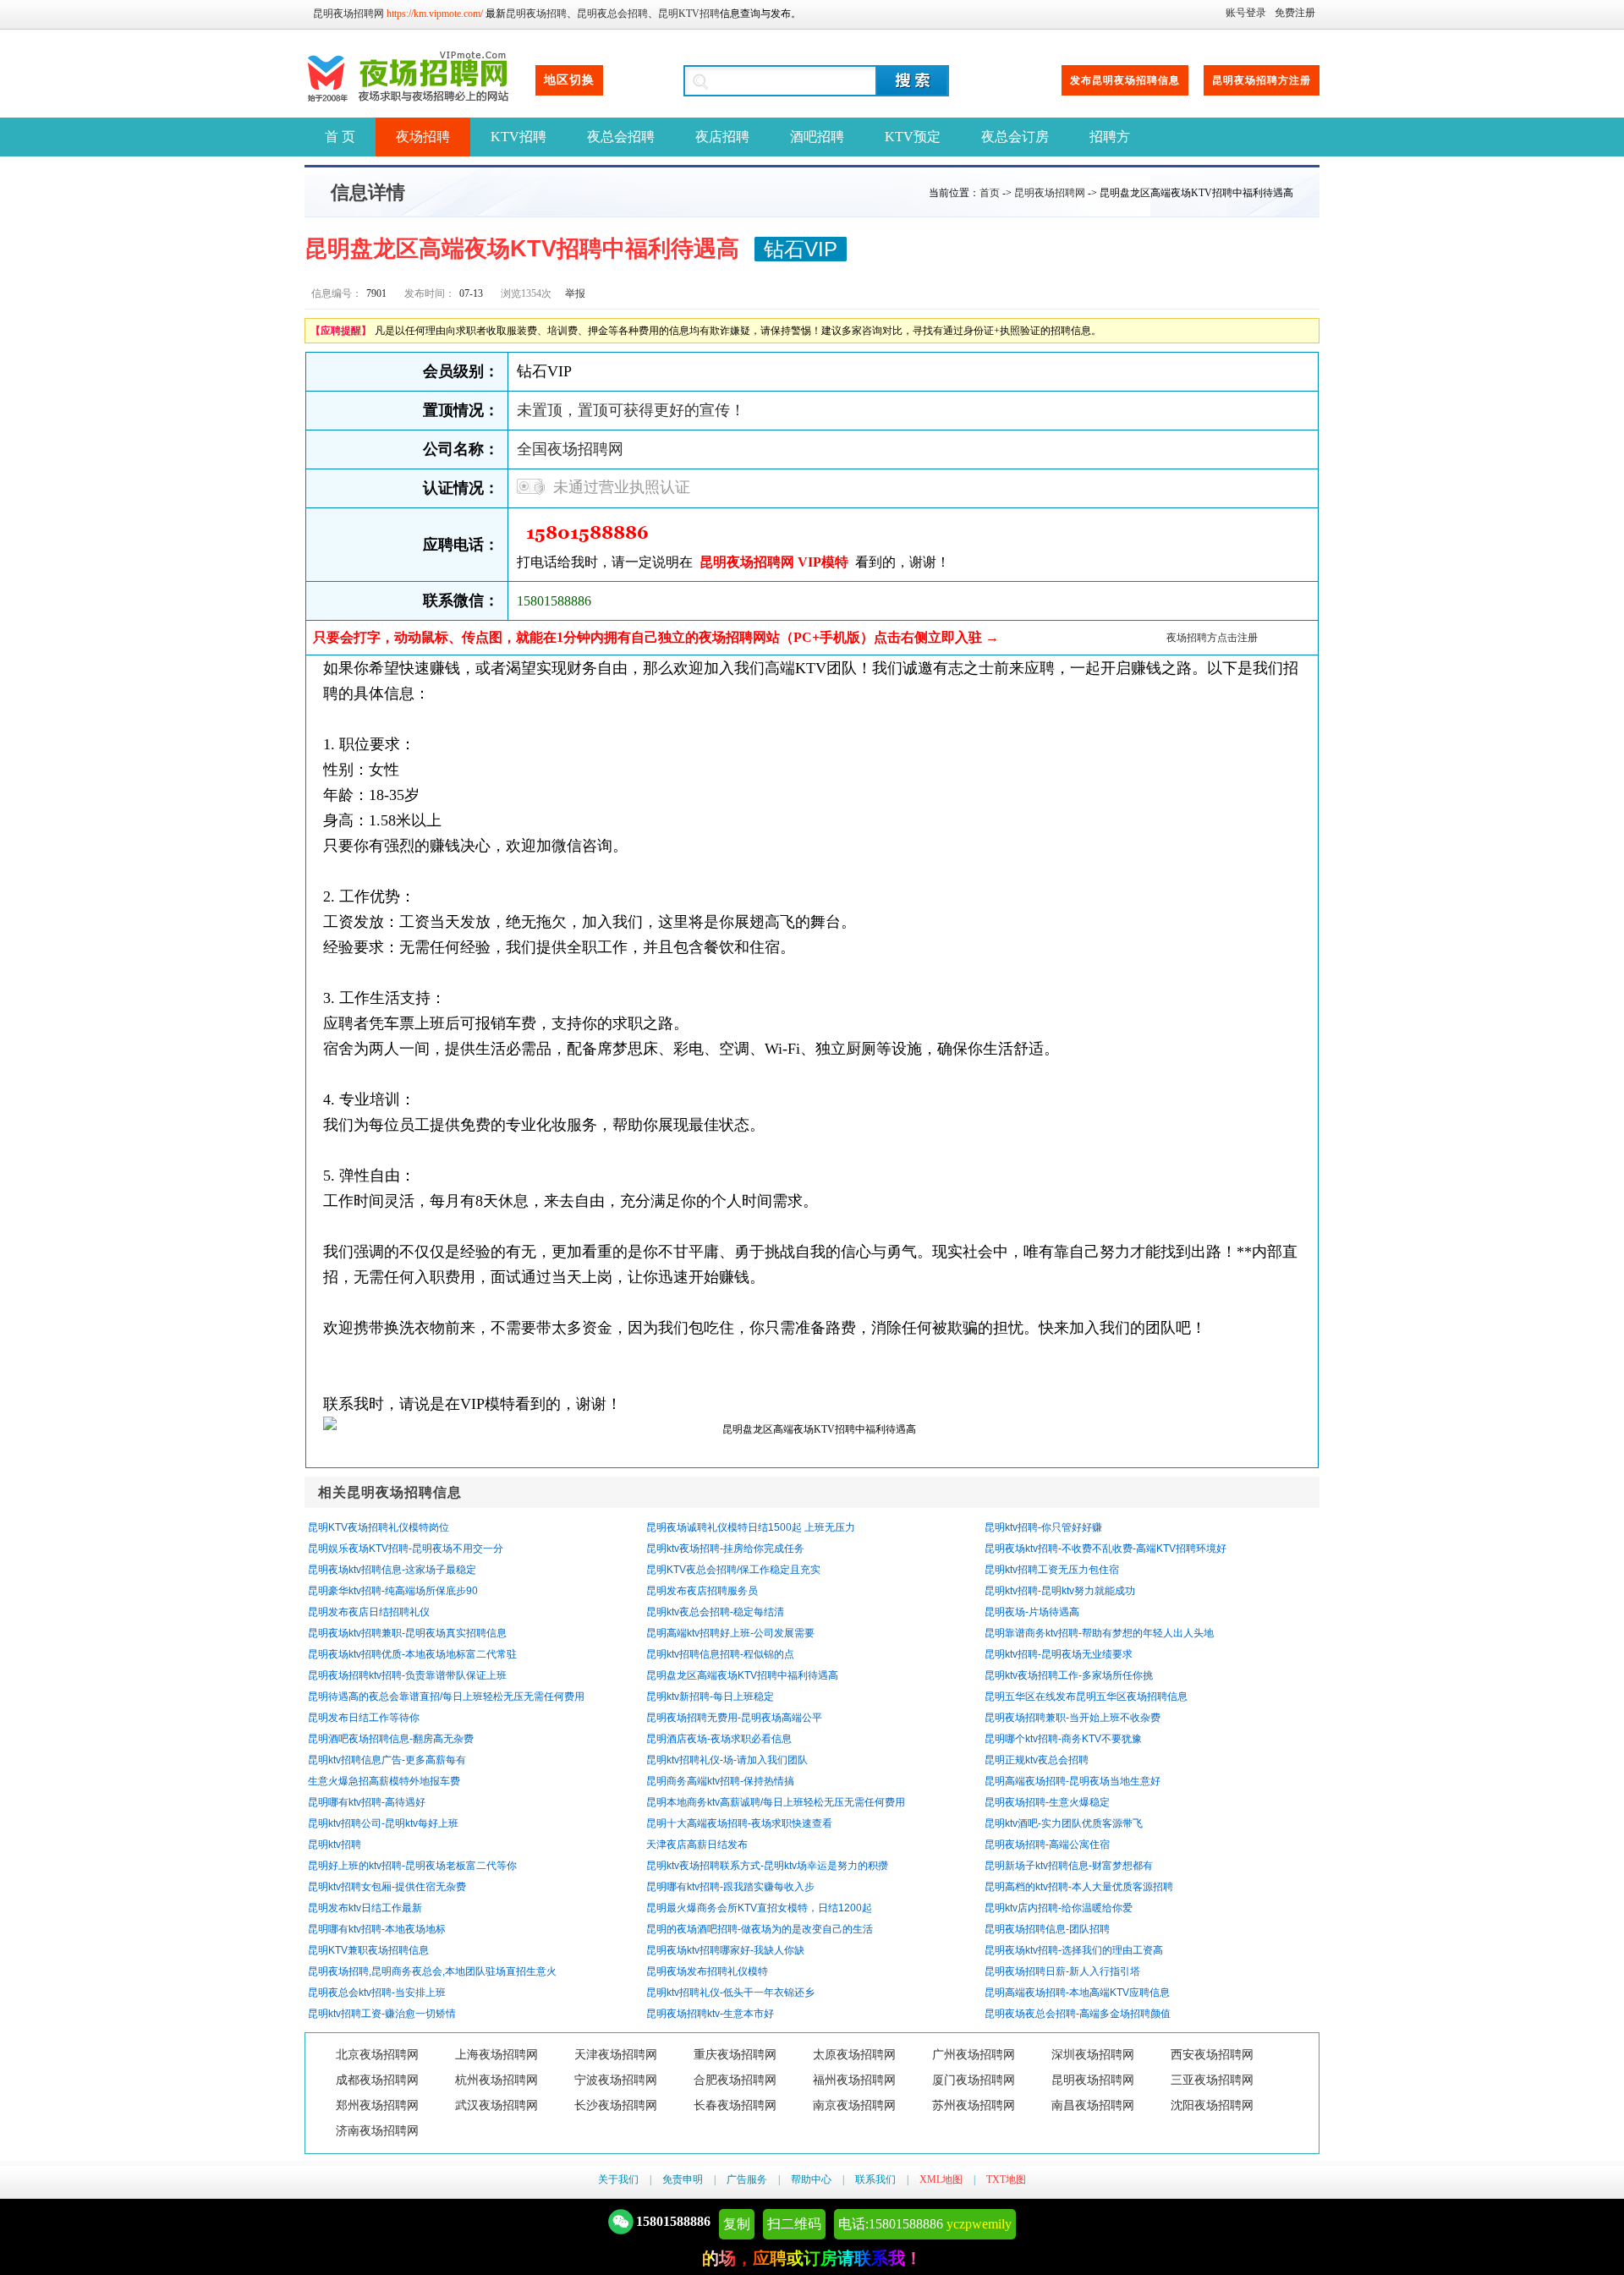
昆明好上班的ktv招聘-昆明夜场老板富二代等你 (412, 1866)
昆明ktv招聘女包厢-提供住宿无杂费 (387, 1887)
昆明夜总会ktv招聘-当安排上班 (377, 1993)
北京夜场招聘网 (377, 2055)
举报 (575, 293)
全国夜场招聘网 (570, 449)
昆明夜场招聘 (536, 14)
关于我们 (618, 2179)
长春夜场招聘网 (735, 2105)
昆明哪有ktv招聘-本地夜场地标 (377, 1929)
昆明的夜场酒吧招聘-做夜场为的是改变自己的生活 (760, 1929)
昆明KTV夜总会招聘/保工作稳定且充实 (733, 1570)
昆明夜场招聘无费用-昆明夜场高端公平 (734, 1718)
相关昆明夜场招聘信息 (390, 1492)
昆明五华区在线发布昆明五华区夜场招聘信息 (1086, 1697)
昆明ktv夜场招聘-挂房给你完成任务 (725, 1549)
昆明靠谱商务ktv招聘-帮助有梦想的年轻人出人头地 (1099, 1633)
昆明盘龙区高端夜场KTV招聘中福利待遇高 (742, 1675)
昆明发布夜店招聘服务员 (702, 1591)
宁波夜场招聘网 (616, 2080)
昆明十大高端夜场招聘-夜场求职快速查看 (739, 1823)
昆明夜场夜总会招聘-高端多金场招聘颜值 (1078, 2014)
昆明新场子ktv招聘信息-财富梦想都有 (1069, 1866)
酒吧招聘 (817, 137)
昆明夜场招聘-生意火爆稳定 (1047, 1802)
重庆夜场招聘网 (735, 2055)
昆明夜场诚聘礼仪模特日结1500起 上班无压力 (751, 1527)
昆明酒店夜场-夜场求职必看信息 (719, 1739)
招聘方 (1110, 137)
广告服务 (747, 2179)
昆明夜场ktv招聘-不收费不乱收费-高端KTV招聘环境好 (1106, 1549)
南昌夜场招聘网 (1093, 2105)
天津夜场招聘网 (616, 2055)
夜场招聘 (423, 137)
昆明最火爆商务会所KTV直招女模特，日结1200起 (759, 1908)
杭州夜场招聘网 (497, 2080)
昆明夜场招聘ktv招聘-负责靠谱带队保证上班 (407, 1675)
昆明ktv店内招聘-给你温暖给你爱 (1059, 1908)
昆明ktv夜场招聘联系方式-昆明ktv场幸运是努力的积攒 (767, 1866)
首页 (990, 193)
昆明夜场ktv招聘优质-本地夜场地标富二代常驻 (412, 1654)
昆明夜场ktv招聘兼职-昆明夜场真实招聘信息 (407, 1633)
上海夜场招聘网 (497, 2055)
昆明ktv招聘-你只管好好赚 (1043, 1527)
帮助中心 (811, 2179)
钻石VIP (801, 249)
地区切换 (569, 80)
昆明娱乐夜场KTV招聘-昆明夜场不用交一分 (406, 1549)
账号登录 (1246, 13)
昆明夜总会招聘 (612, 14)
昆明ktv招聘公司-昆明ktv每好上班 (383, 1823)
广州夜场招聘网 (974, 2055)
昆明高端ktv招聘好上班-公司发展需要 (730, 1633)
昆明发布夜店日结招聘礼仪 (369, 1612)
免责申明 (683, 2179)
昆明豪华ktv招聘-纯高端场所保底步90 (393, 1591)
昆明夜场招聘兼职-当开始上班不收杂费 (1073, 1718)
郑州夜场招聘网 (377, 2105)
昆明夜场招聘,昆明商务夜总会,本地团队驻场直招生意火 (432, 1971)
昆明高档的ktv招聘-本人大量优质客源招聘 (1079, 1887)
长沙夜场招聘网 (616, 2105)
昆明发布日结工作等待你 (364, 1718)
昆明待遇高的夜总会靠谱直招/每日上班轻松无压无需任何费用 (446, 1697)
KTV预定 (913, 137)
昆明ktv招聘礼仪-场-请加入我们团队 (727, 1760)
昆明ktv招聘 (335, 1845)
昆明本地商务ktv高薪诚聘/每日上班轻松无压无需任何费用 (776, 1802)
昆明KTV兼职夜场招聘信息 (368, 1950)
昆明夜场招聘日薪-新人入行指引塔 (1062, 1971)
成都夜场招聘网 (377, 2080)
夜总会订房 (1015, 137)
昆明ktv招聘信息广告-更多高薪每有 (387, 1760)
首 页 (340, 137)
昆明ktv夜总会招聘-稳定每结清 (715, 1612)
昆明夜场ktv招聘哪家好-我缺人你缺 (725, 1950)
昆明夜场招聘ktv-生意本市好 (710, 2014)
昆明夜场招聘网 (348, 14)
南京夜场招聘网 (854, 2105)
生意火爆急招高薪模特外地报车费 (384, 1781)
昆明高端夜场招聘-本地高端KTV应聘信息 (1077, 1993)
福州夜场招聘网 (854, 2080)
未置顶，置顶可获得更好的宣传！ (631, 410)
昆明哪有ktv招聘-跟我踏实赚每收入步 (730, 1887)
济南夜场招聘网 (377, 2131)
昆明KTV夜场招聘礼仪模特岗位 (379, 1527)
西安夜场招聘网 (1212, 2055)
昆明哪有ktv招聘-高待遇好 (367, 1802)
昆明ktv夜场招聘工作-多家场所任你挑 (1069, 1675)
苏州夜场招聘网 (974, 2105)
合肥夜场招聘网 (735, 2080)
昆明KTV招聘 (689, 14)
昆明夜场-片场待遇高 (1032, 1612)
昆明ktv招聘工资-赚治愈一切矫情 (382, 2014)
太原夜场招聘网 (854, 2055)
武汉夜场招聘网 (497, 2105)
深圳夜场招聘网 (1093, 2055)
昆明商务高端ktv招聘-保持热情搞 (720, 1781)
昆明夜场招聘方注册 (1262, 80)
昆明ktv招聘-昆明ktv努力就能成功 (1060, 1591)
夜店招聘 (722, 137)
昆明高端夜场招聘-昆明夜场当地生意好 (1073, 1781)
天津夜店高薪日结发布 (697, 1845)
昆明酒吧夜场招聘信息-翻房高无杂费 (391, 1739)
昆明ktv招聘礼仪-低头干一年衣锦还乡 (730, 1993)
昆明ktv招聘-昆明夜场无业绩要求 (1059, 1654)
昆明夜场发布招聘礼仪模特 (707, 1971)
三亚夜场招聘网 (1212, 2080)
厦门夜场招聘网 (974, 2080)
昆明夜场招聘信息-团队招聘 (1047, 1929)
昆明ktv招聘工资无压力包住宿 (1052, 1570)
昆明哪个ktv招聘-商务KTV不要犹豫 (1063, 1739)
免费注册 (1295, 13)
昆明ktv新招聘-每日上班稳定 (710, 1697)
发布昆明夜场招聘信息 (1125, 80)
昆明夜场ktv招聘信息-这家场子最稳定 (392, 1570)
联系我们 (875, 2179)
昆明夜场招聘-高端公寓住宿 (1047, 1845)
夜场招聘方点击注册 (1212, 638)
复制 (737, 2224)
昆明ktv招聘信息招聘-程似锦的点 (720, 1654)
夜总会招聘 (621, 137)
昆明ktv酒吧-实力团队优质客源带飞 (1064, 1823)
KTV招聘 (518, 137)
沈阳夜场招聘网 (1212, 2105)
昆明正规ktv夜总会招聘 (1037, 1760)
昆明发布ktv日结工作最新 (365, 1908)
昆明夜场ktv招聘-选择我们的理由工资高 (1074, 1950)
